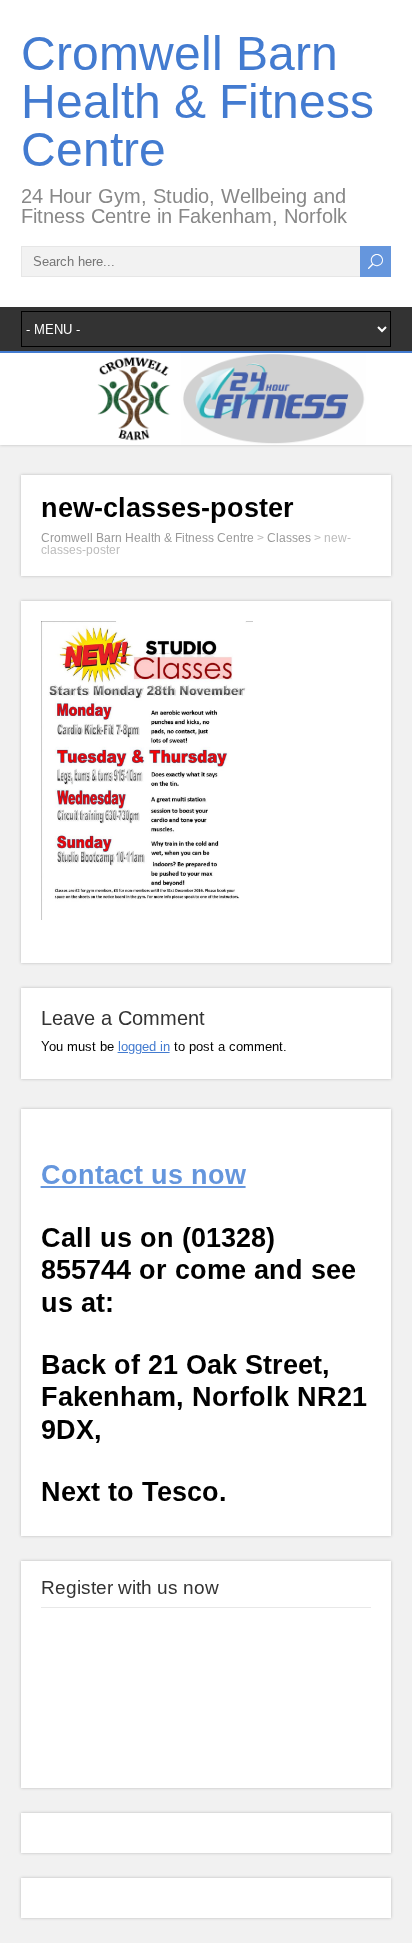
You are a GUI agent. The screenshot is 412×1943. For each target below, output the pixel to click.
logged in (144, 1046)
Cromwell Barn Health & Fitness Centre (197, 101)
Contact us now (143, 1175)
